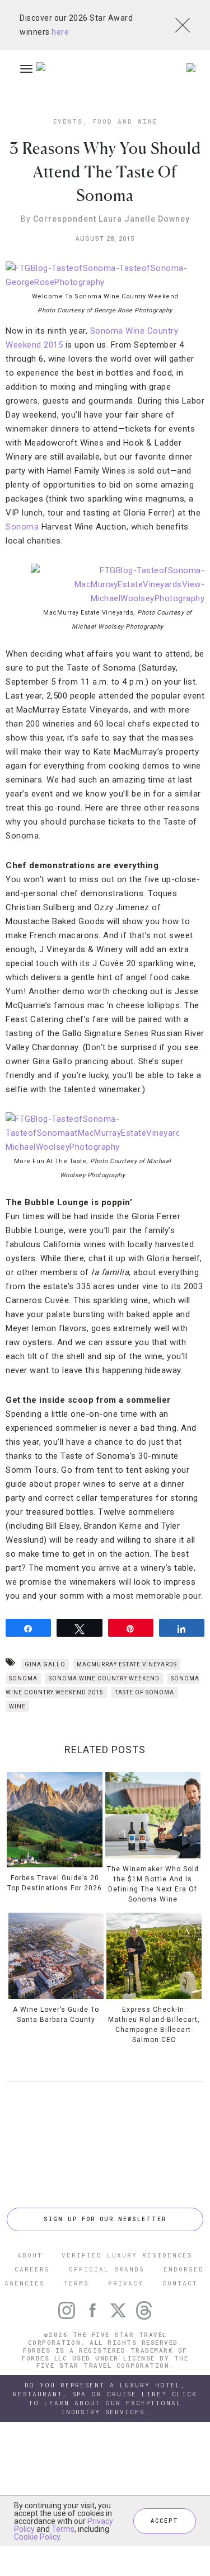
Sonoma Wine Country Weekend (104, 1678)
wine (17, 1706)
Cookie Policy (37, 2537)
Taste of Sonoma (144, 1692)
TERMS (76, 2283)
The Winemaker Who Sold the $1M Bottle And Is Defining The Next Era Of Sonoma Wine (153, 1884)
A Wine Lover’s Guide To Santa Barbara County (56, 2015)
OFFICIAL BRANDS (107, 2269)
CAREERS (32, 2269)
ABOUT (30, 2255)
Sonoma (22, 527)
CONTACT (180, 2283)
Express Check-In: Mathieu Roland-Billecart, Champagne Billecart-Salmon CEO (154, 2025)
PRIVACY (126, 2283)
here (60, 32)
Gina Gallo (45, 1664)
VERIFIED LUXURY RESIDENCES (127, 2255)
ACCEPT (165, 2521)
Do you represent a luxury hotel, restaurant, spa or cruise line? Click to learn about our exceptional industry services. (105, 2398)
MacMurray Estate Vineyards (127, 1664)
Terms (63, 2529)
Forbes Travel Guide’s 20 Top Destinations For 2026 (55, 1883)
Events (68, 121)
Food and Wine (125, 121)
